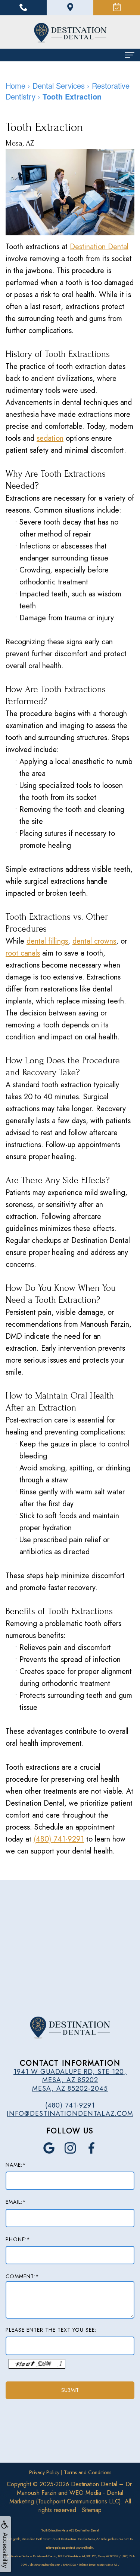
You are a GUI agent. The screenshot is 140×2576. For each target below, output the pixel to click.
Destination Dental (99, 247)
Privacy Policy (44, 2472)
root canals (23, 953)
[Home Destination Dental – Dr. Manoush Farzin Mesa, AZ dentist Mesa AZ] (70, 33)
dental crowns (94, 941)
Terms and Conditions (88, 2472)
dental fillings (47, 941)
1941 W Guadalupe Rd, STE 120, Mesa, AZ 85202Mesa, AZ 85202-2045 (70, 2080)
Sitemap (92, 2510)
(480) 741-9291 (59, 1839)
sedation (50, 438)
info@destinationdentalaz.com (70, 2114)
